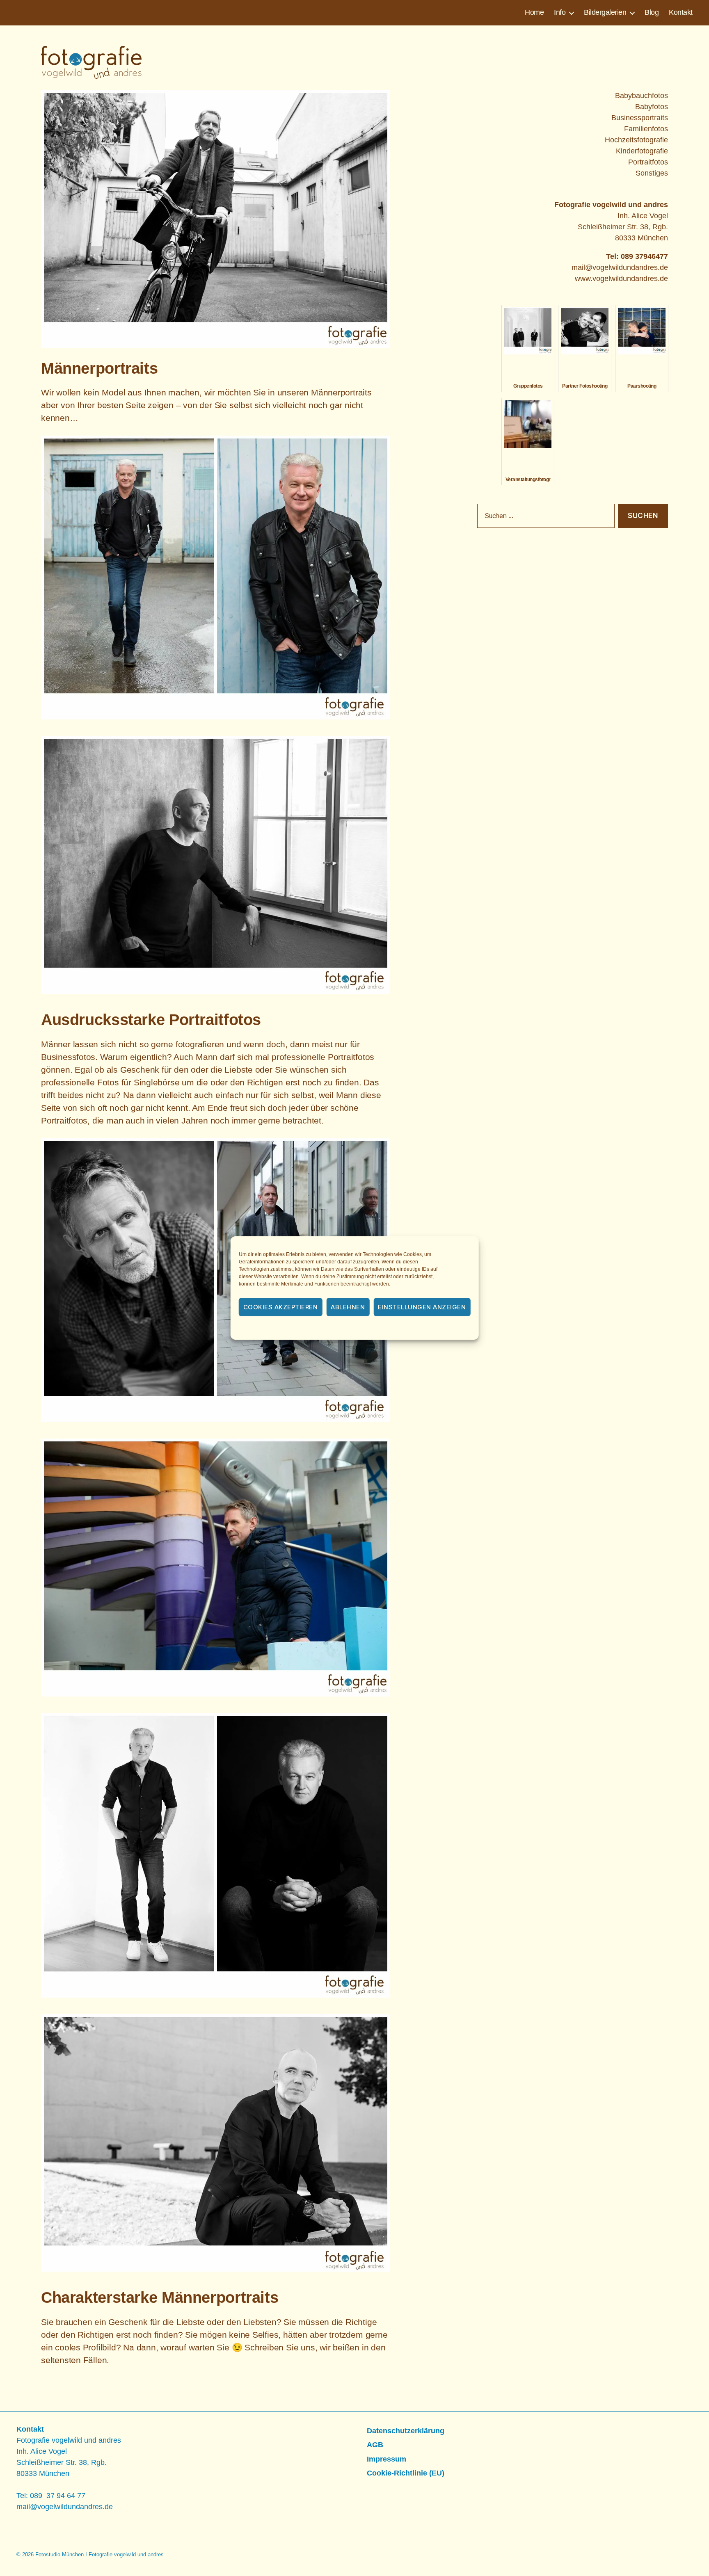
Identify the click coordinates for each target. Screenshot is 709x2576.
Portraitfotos (351, 1057)
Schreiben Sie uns (280, 2347)
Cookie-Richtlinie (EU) (406, 2473)
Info (560, 12)
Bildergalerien (605, 12)
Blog (652, 12)
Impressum (415, 1329)
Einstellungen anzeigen (422, 1307)
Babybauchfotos (642, 96)
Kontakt (681, 12)
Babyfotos (652, 107)
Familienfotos (646, 129)
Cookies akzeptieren (281, 1307)
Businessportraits (640, 118)
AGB (375, 2445)
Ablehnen (348, 1307)
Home (534, 12)
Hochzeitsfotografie (636, 140)
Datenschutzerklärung (366, 1329)
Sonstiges (652, 173)
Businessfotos (68, 1057)
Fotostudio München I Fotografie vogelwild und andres (99, 2554)
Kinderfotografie (642, 151)
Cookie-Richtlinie (309, 1329)
